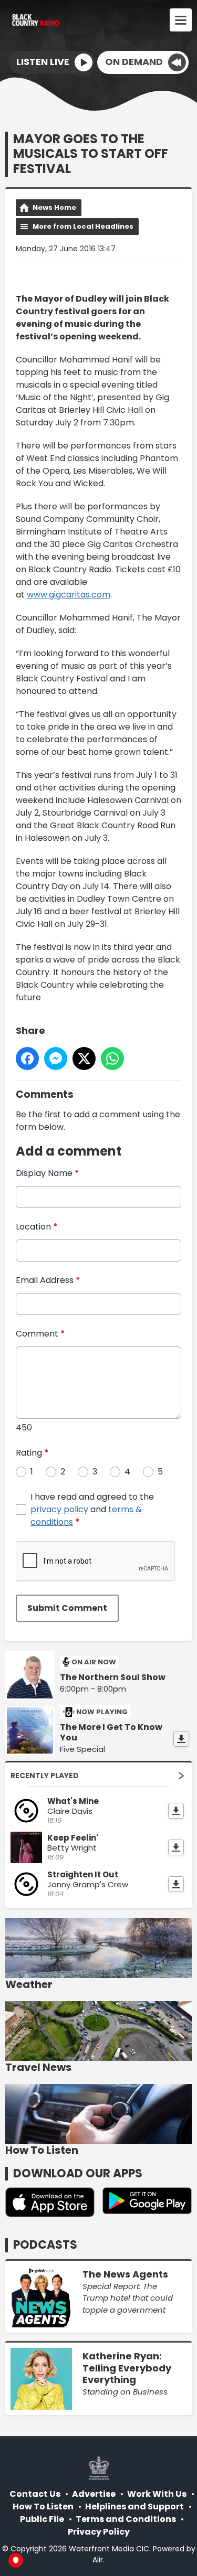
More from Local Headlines (83, 226)
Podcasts (45, 2245)
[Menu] (181, 20)
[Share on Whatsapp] (112, 1059)
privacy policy (59, 1509)
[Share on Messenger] (56, 1059)
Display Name (48, 1173)
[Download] (181, 1739)
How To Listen (43, 2506)
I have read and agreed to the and (92, 1509)
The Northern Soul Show (113, 1677)
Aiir (98, 2560)
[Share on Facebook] (27, 1059)
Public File (42, 2519)
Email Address (48, 1280)
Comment (40, 1334)
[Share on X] (84, 1059)
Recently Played (45, 1776)
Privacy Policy (99, 2532)
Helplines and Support (134, 2506)
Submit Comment (67, 1608)
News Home (54, 207)
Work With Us (157, 2494)
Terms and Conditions (126, 2519)
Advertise (94, 2494)
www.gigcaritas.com (69, 595)
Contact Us (35, 2494)
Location (37, 1227)
